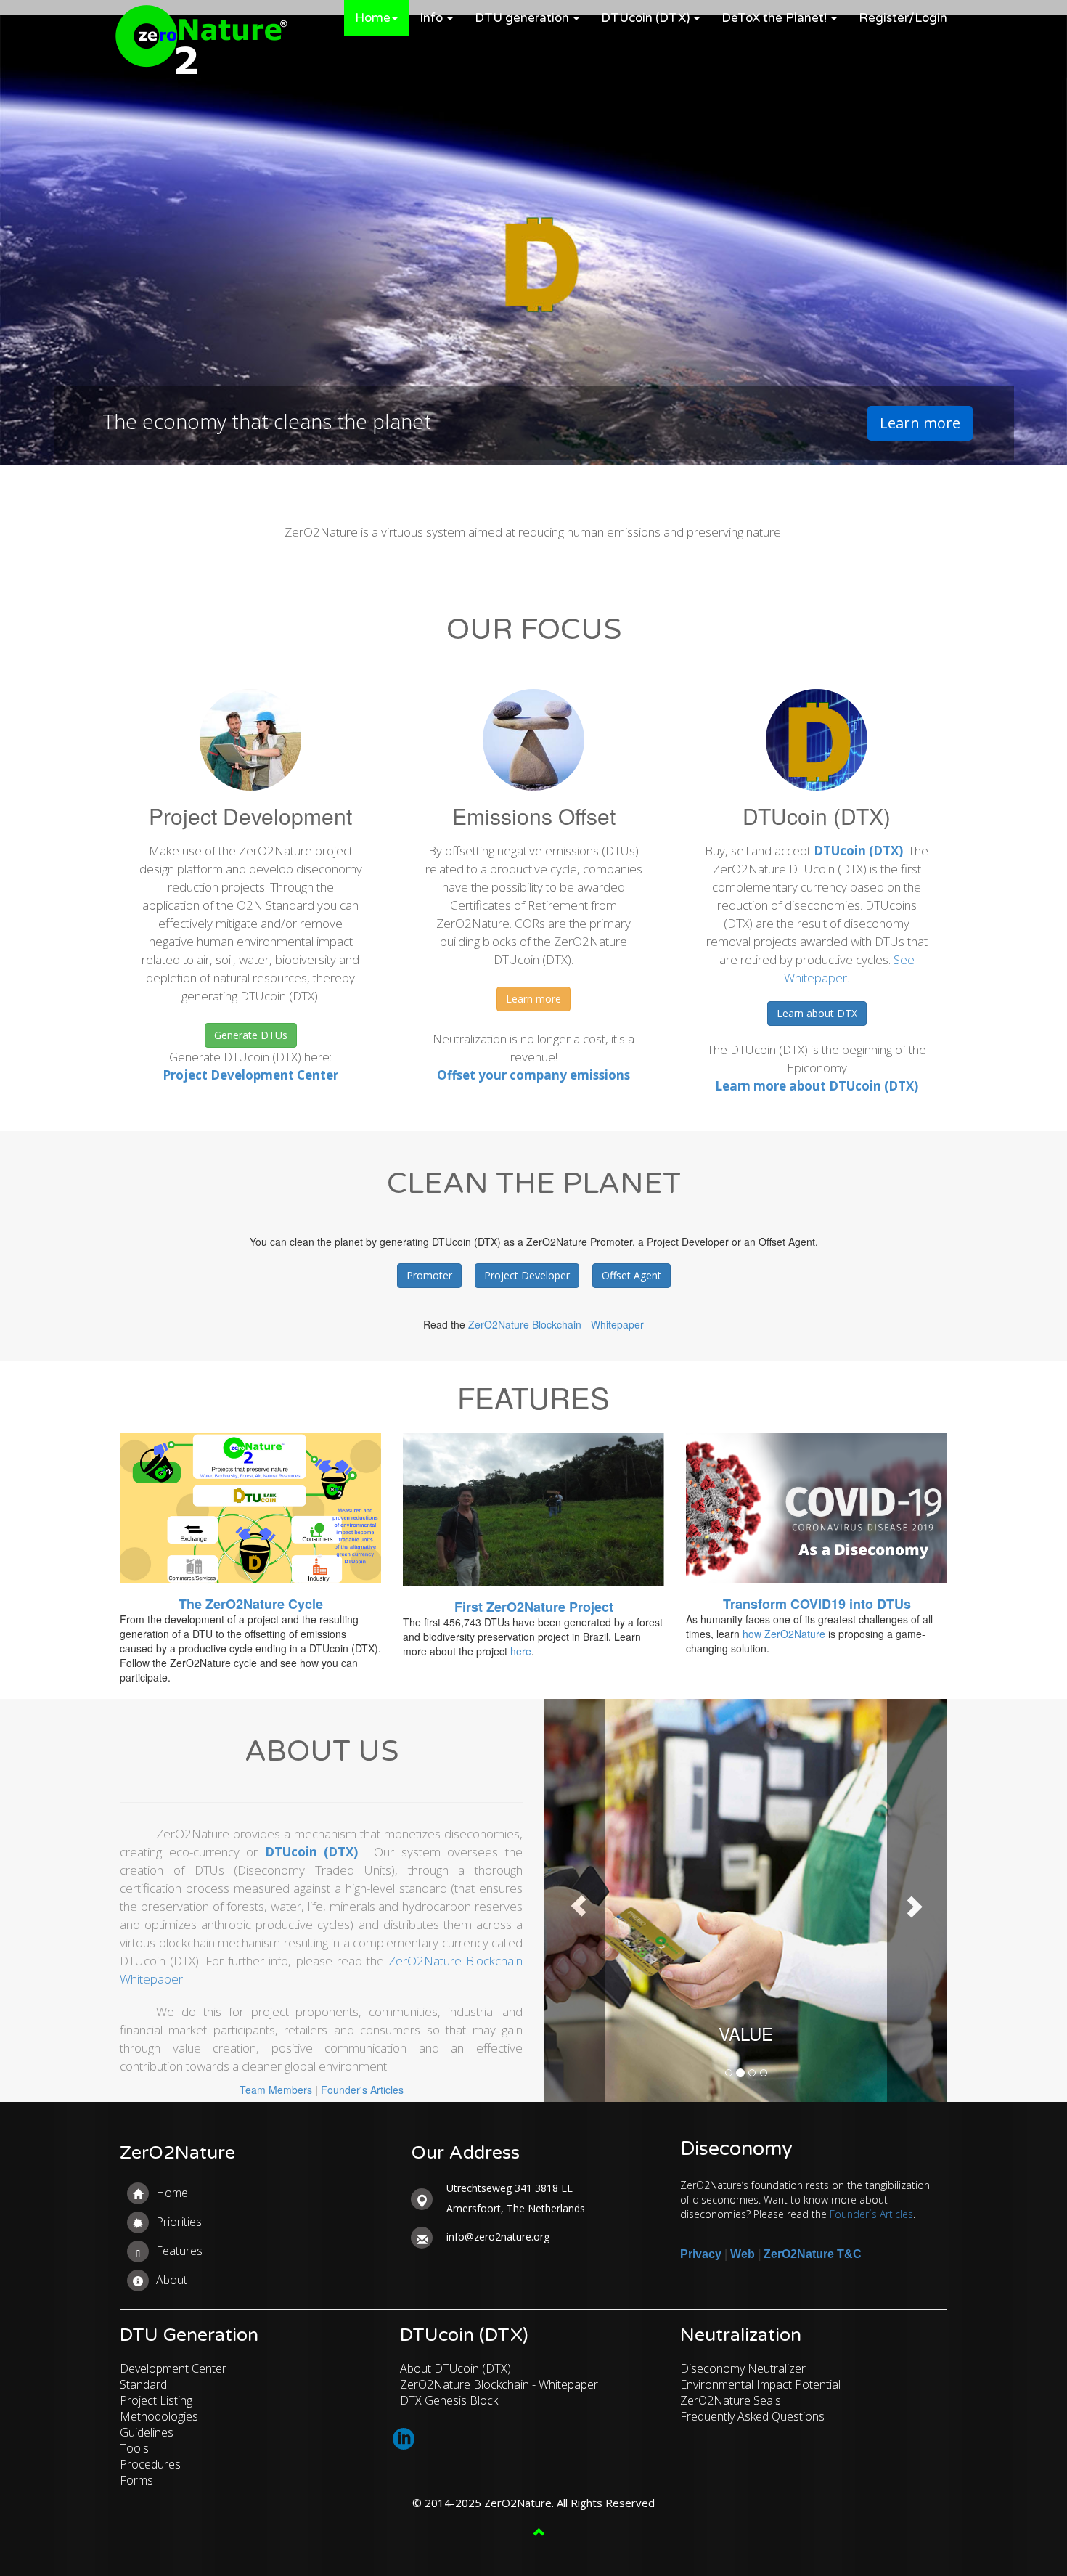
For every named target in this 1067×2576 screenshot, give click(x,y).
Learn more (920, 423)
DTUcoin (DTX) (647, 18)
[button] (575, 1900)
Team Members (276, 2090)
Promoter (429, 1275)
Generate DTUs (251, 1035)
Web (743, 2254)
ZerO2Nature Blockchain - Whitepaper (556, 1324)
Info (433, 18)
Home (373, 18)
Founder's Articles (362, 2090)
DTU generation (523, 18)
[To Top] (273, 2533)
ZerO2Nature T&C (813, 2254)
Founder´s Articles (871, 2214)
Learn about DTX (817, 1013)
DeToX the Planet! (776, 18)
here (521, 1651)
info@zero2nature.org (498, 2237)
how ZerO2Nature (784, 1634)
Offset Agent (631, 1275)
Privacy (701, 2254)
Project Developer (527, 1275)
